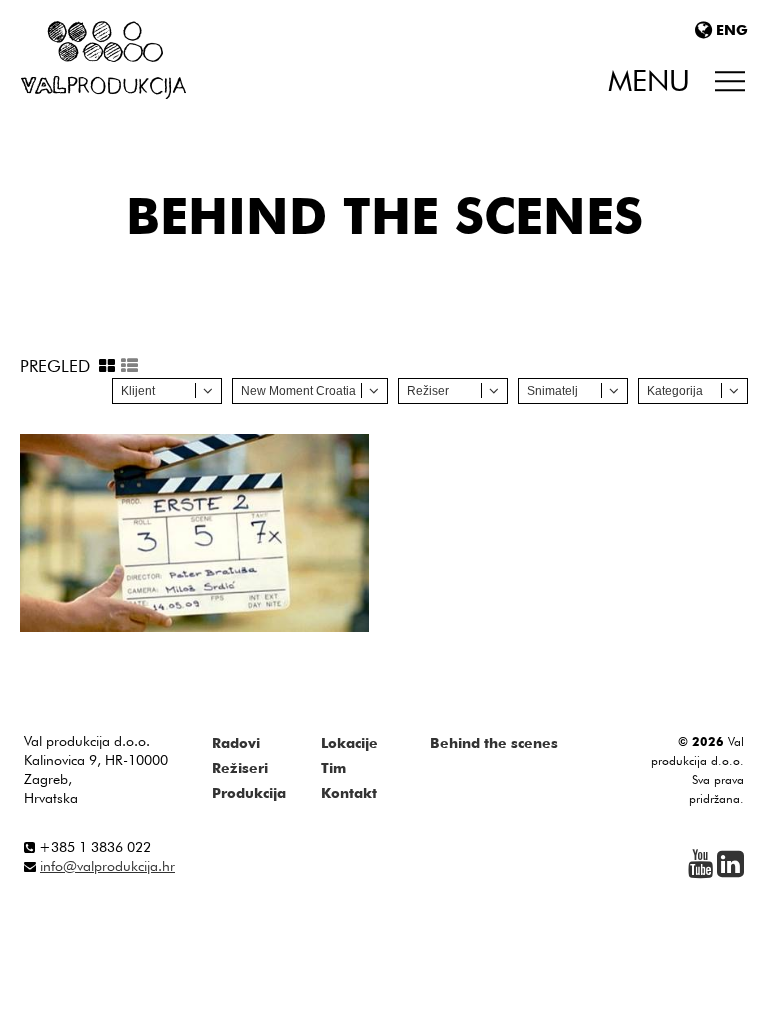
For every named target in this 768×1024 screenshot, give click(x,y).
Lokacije (349, 743)
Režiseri (240, 768)
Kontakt (349, 793)
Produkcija (249, 793)
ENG (732, 30)
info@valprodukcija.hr (107, 866)
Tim (333, 768)
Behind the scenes (494, 743)
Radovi (236, 743)
